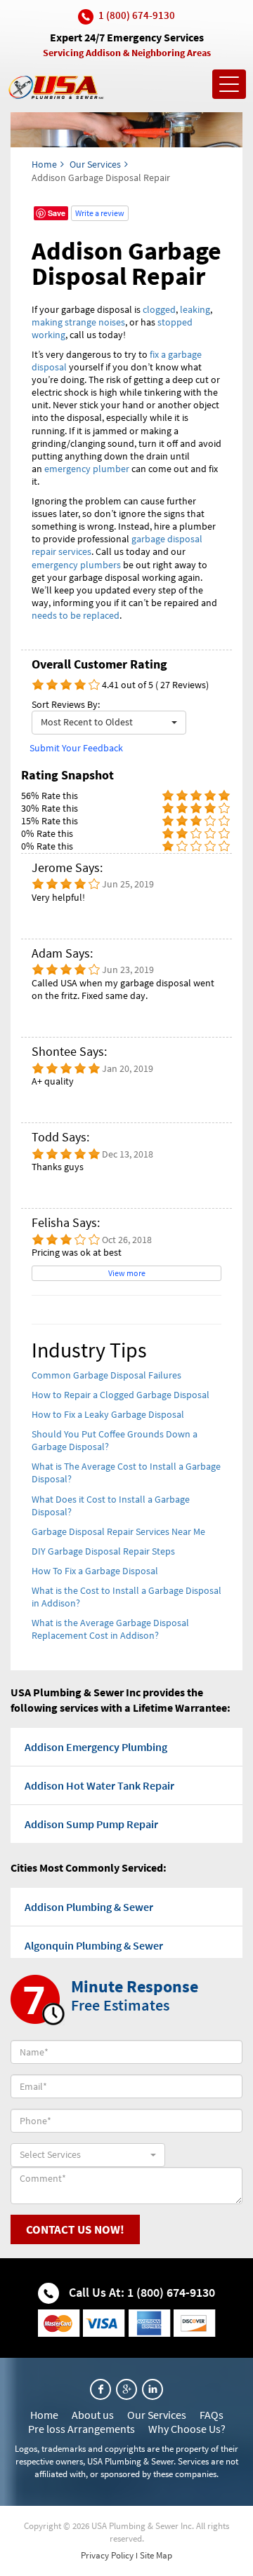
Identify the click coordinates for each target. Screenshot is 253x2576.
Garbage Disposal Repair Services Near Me (118, 1531)
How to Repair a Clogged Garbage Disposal (121, 1395)
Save (57, 213)
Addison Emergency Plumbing (96, 1747)
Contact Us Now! (75, 2229)
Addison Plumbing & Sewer (89, 1907)
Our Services (95, 164)
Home (44, 164)
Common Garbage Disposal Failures (106, 1375)
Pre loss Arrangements (82, 2429)
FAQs (212, 2415)
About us (93, 2415)
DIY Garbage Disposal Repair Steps (103, 1551)
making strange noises (78, 322)
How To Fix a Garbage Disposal (95, 1571)
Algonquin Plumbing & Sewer (94, 1945)
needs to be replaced (76, 615)
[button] (109, 723)
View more (127, 1273)
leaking (195, 309)
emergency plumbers (76, 565)
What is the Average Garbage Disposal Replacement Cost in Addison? (110, 1629)
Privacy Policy (107, 2555)
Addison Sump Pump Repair (91, 1824)
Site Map (156, 2555)
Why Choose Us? (187, 2429)
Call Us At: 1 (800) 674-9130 (141, 2292)
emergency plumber (87, 469)
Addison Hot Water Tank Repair (99, 1785)
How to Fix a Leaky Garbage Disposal (108, 1414)
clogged (159, 309)
